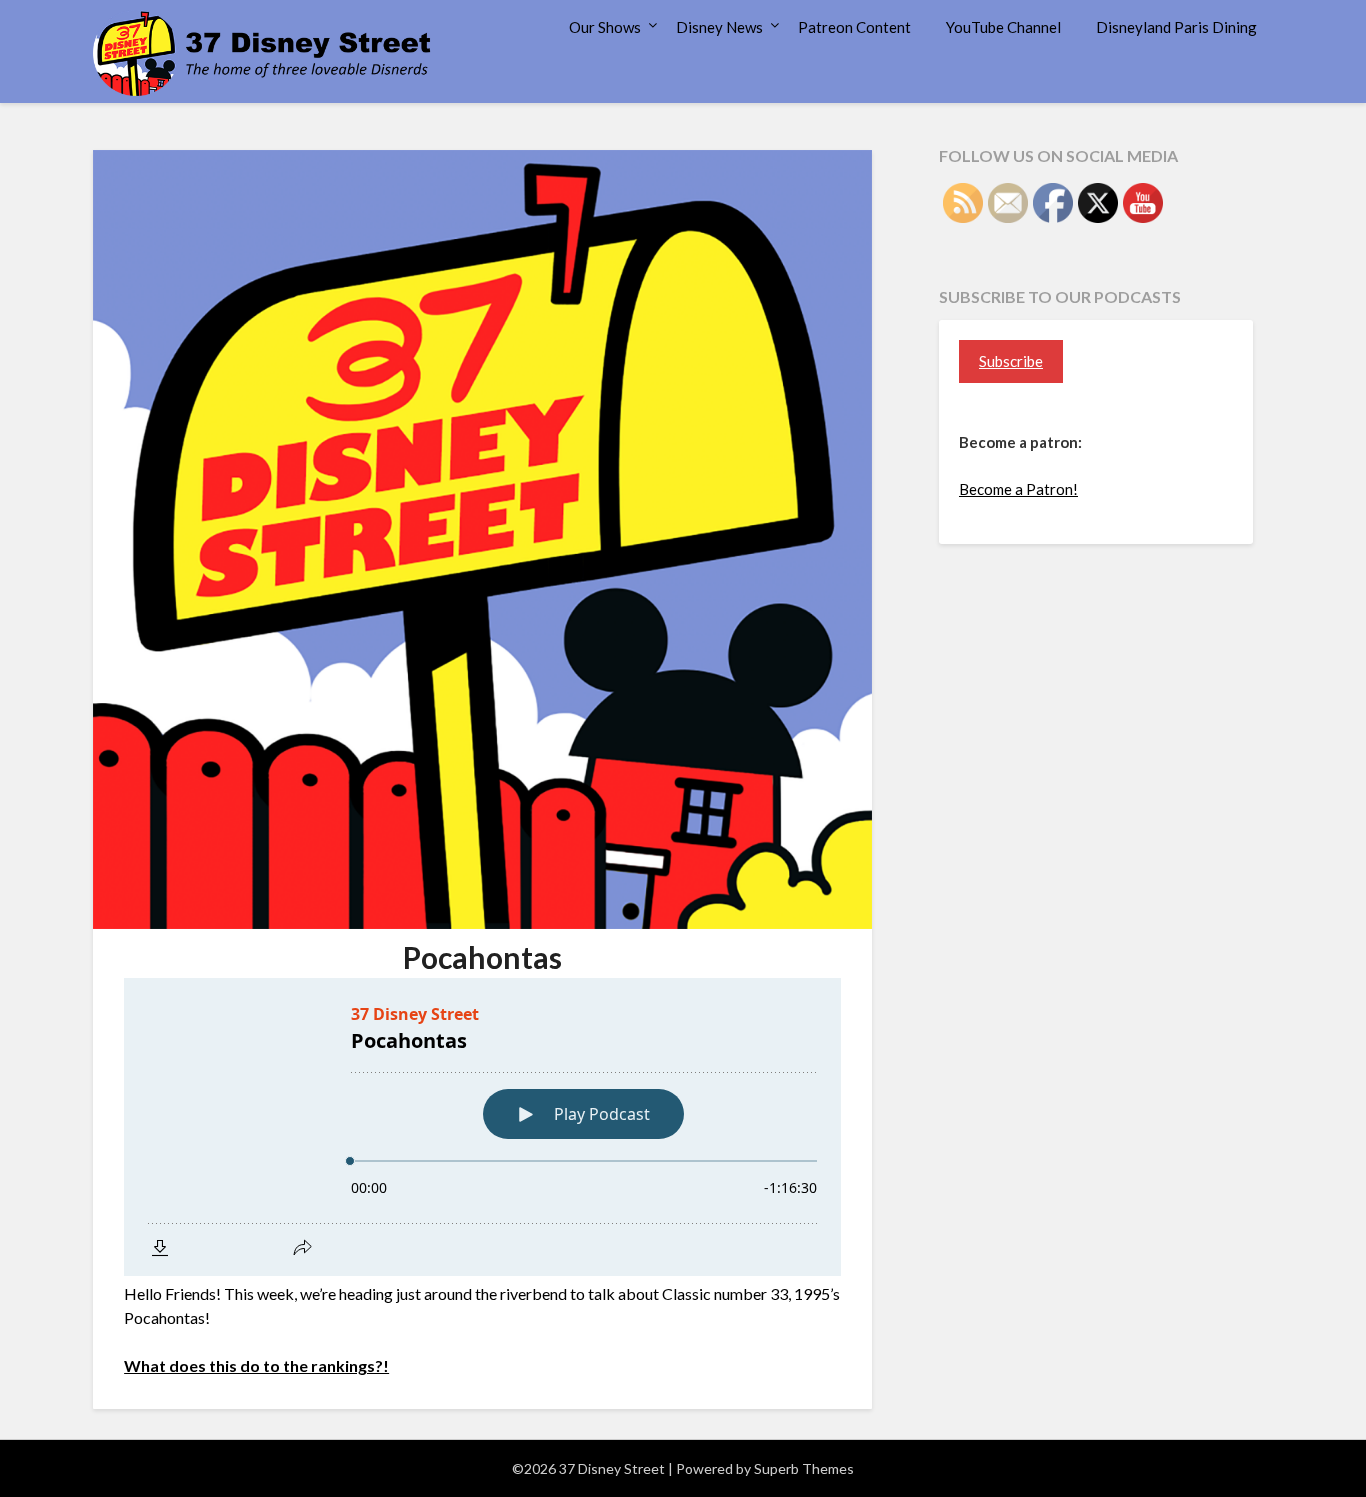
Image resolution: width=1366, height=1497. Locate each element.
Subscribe (1011, 361)
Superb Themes (804, 1468)
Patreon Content (854, 27)
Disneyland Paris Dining (1176, 27)
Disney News (719, 27)
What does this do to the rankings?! (256, 1365)
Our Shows (605, 27)
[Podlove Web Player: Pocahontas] (482, 1127)
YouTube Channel (1003, 27)
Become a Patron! (1018, 489)
